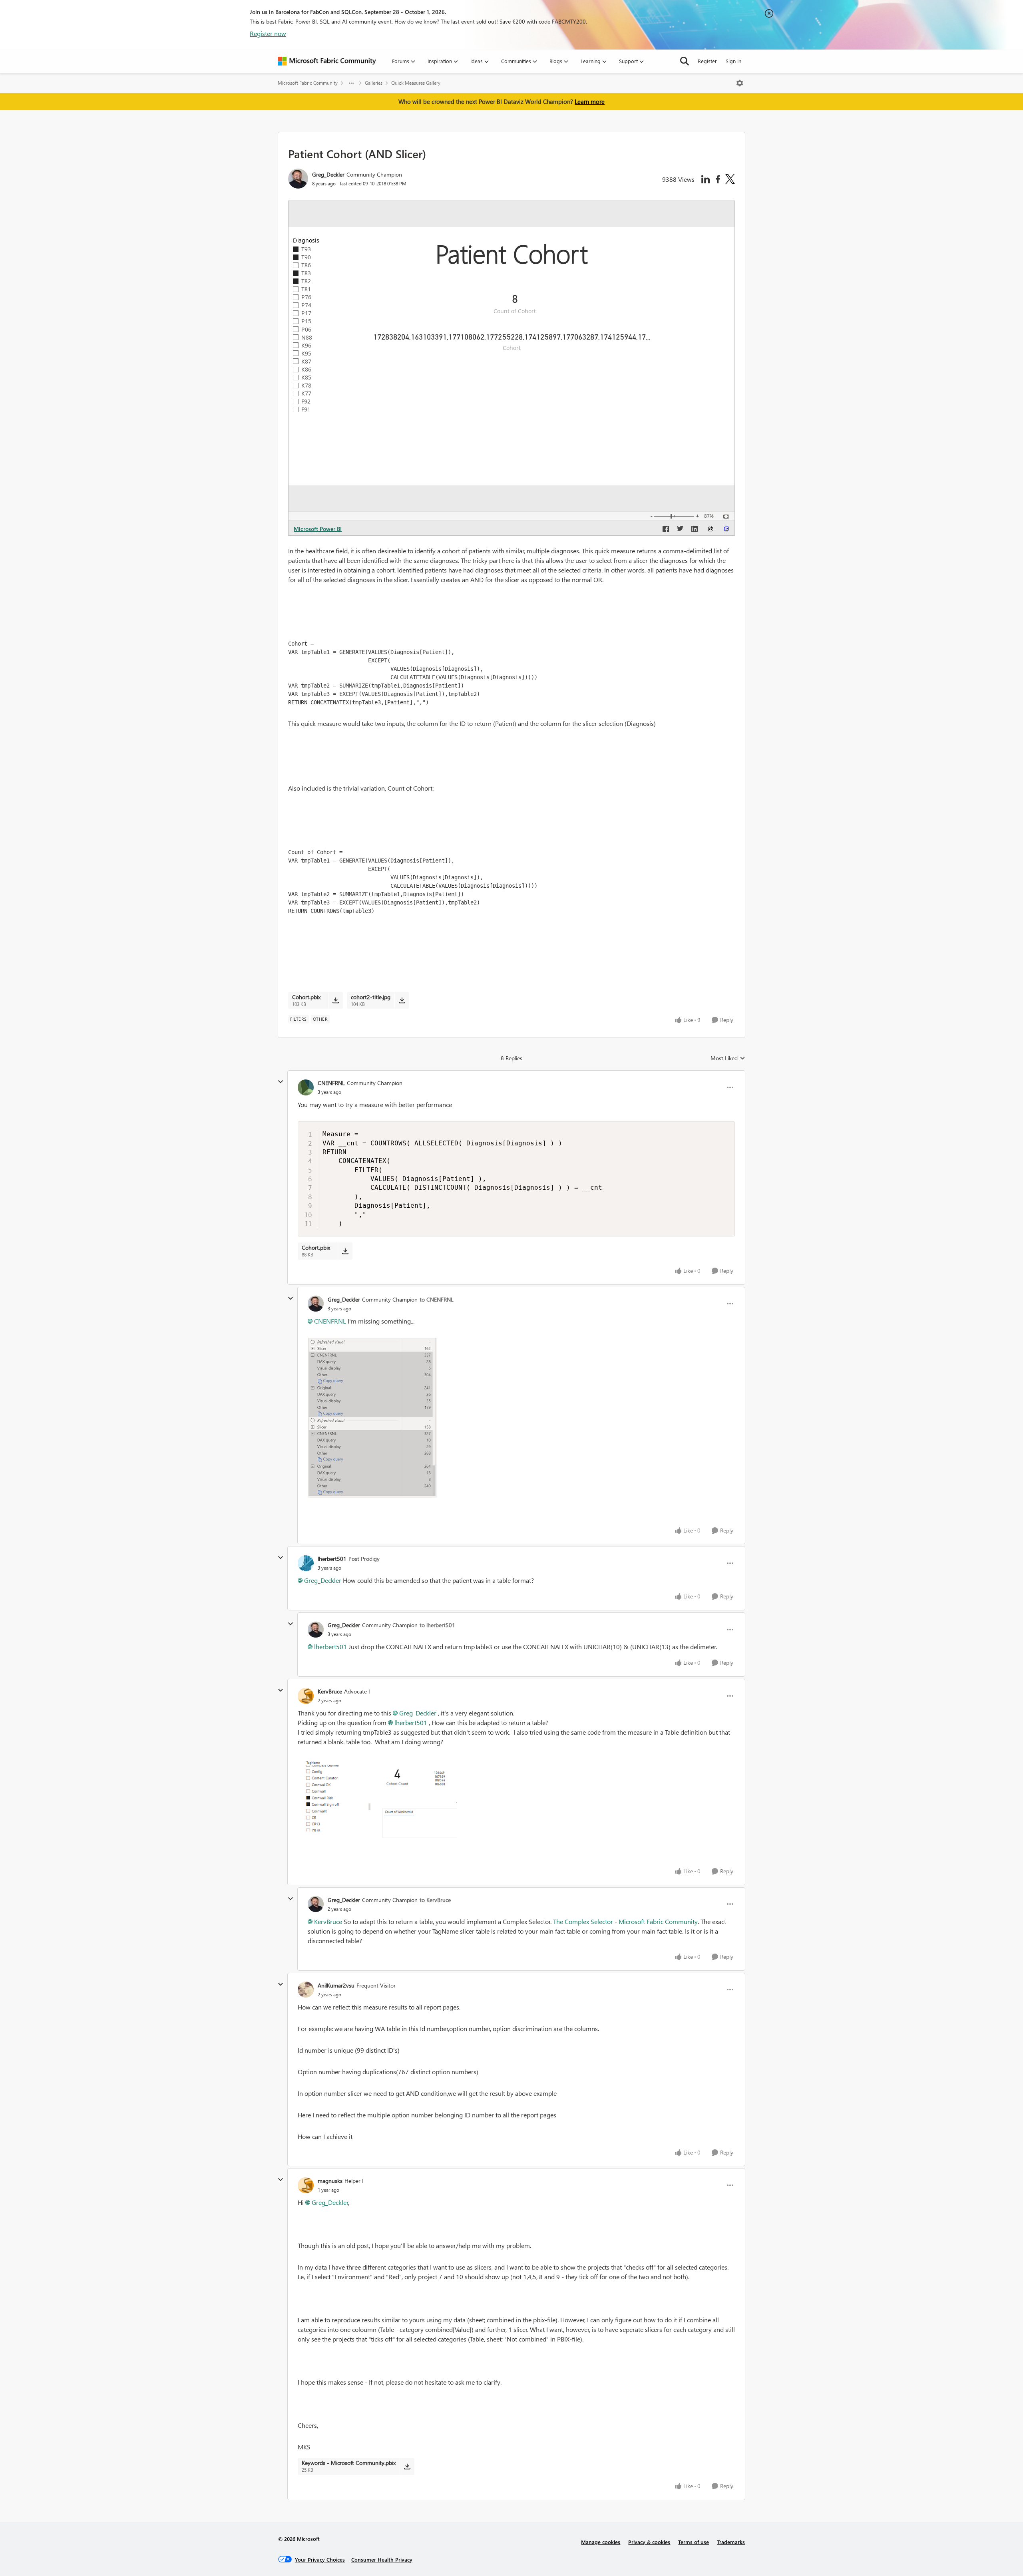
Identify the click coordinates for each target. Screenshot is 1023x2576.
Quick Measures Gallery (416, 83)
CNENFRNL (331, 1083)
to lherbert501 (437, 1625)
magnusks (330, 2181)
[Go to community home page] (327, 61)
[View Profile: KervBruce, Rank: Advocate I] (306, 1696)
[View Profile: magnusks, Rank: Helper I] (306, 2185)
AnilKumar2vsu (336, 1985)
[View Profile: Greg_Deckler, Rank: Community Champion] (298, 179)
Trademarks (731, 2542)
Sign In (733, 61)
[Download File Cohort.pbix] (335, 1000)
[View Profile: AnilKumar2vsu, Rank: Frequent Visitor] (306, 1990)
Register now (268, 33)
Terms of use (694, 2542)
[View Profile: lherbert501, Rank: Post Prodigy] (306, 1563)
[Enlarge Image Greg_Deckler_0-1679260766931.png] (372, 1418)
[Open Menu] (740, 83)
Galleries (374, 83)
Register (707, 61)
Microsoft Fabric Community (308, 83)
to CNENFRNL (437, 1299)
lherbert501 (332, 1559)
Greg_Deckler (328, 174)
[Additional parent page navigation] (351, 83)
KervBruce (330, 1691)
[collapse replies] (281, 1082)
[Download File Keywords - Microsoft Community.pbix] (407, 2466)
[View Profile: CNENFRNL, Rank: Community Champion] (306, 1087)
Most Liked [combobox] (728, 1058)
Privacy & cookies (649, 2542)
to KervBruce (435, 1900)
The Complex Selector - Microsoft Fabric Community (625, 1921)
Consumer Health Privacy (382, 2559)
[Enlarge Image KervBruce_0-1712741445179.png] (377, 1799)
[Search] (685, 61)
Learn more (590, 101)
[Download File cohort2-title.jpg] (402, 1000)
